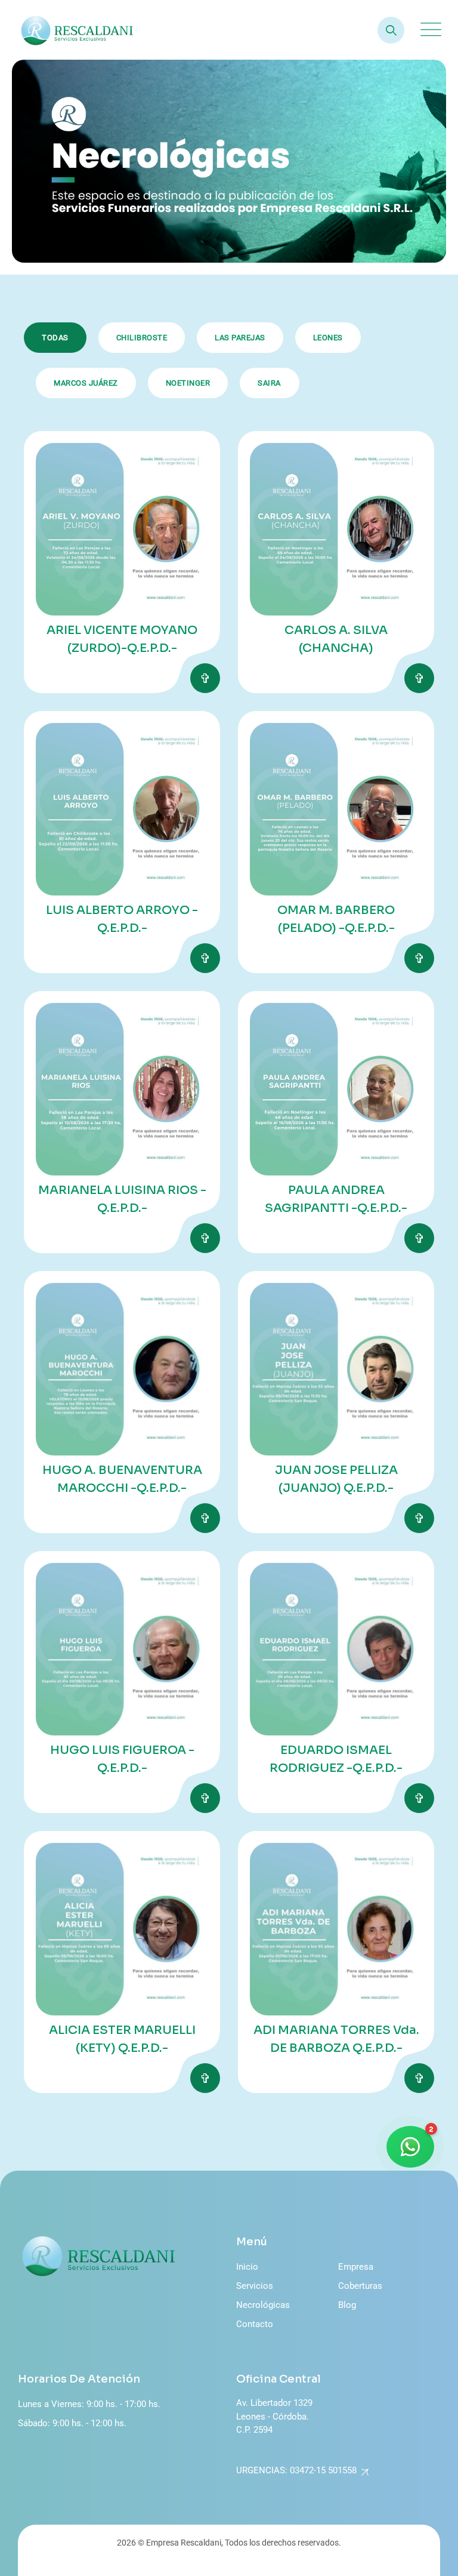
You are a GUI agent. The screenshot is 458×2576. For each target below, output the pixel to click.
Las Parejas (240, 338)
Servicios (255, 2286)
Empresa (356, 2267)
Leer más (205, 678)
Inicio (247, 2267)
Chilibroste (142, 338)
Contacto (255, 2324)
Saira (269, 383)
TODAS (55, 338)
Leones (328, 338)
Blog (347, 2305)
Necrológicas (263, 2305)
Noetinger (188, 383)
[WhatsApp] (410, 2147)
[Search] (391, 30)
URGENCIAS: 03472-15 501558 (296, 2470)
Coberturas (360, 2286)
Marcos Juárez (86, 383)
